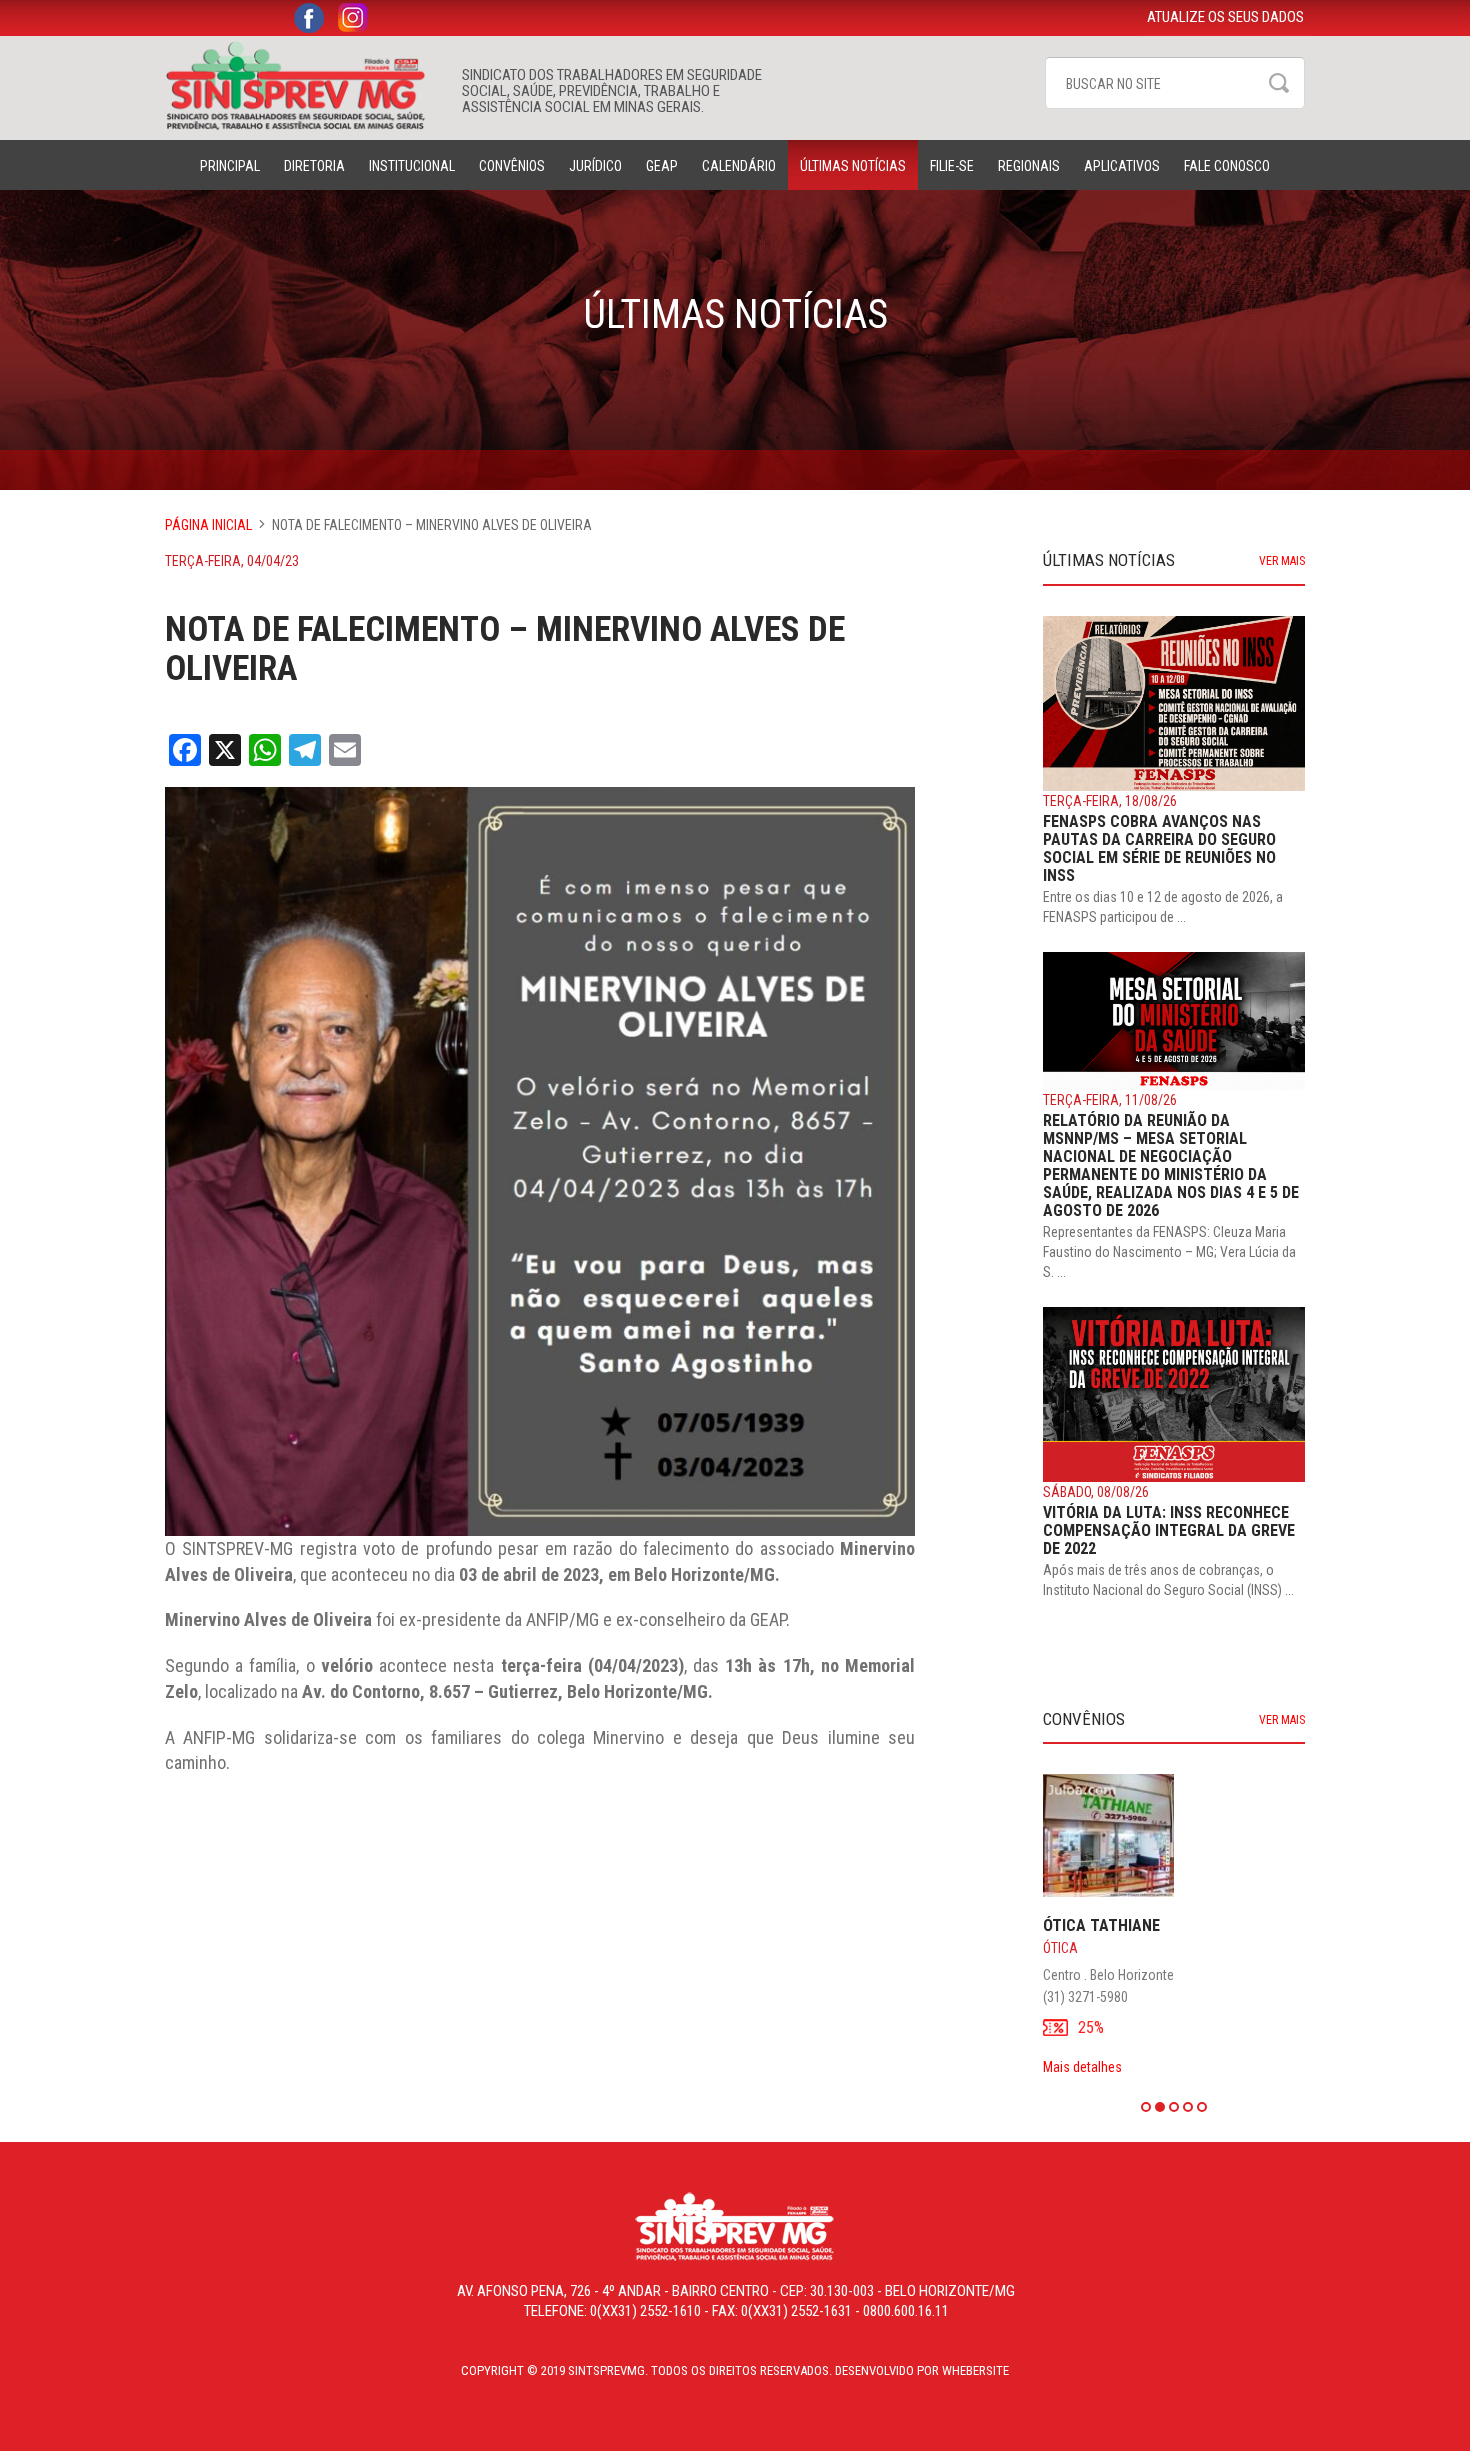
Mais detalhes (1082, 2067)
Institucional (412, 166)
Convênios (512, 166)
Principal (230, 166)
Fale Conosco (1227, 166)
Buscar (1279, 83)
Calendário (739, 166)
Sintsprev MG (303, 86)
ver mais (1282, 561)
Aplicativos (1122, 166)
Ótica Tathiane (1101, 1925)
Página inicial (208, 525)
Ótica (1060, 1948)
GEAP (662, 166)
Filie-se (952, 166)
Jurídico (595, 166)
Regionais (1029, 166)
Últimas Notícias (853, 166)
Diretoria (314, 166)
